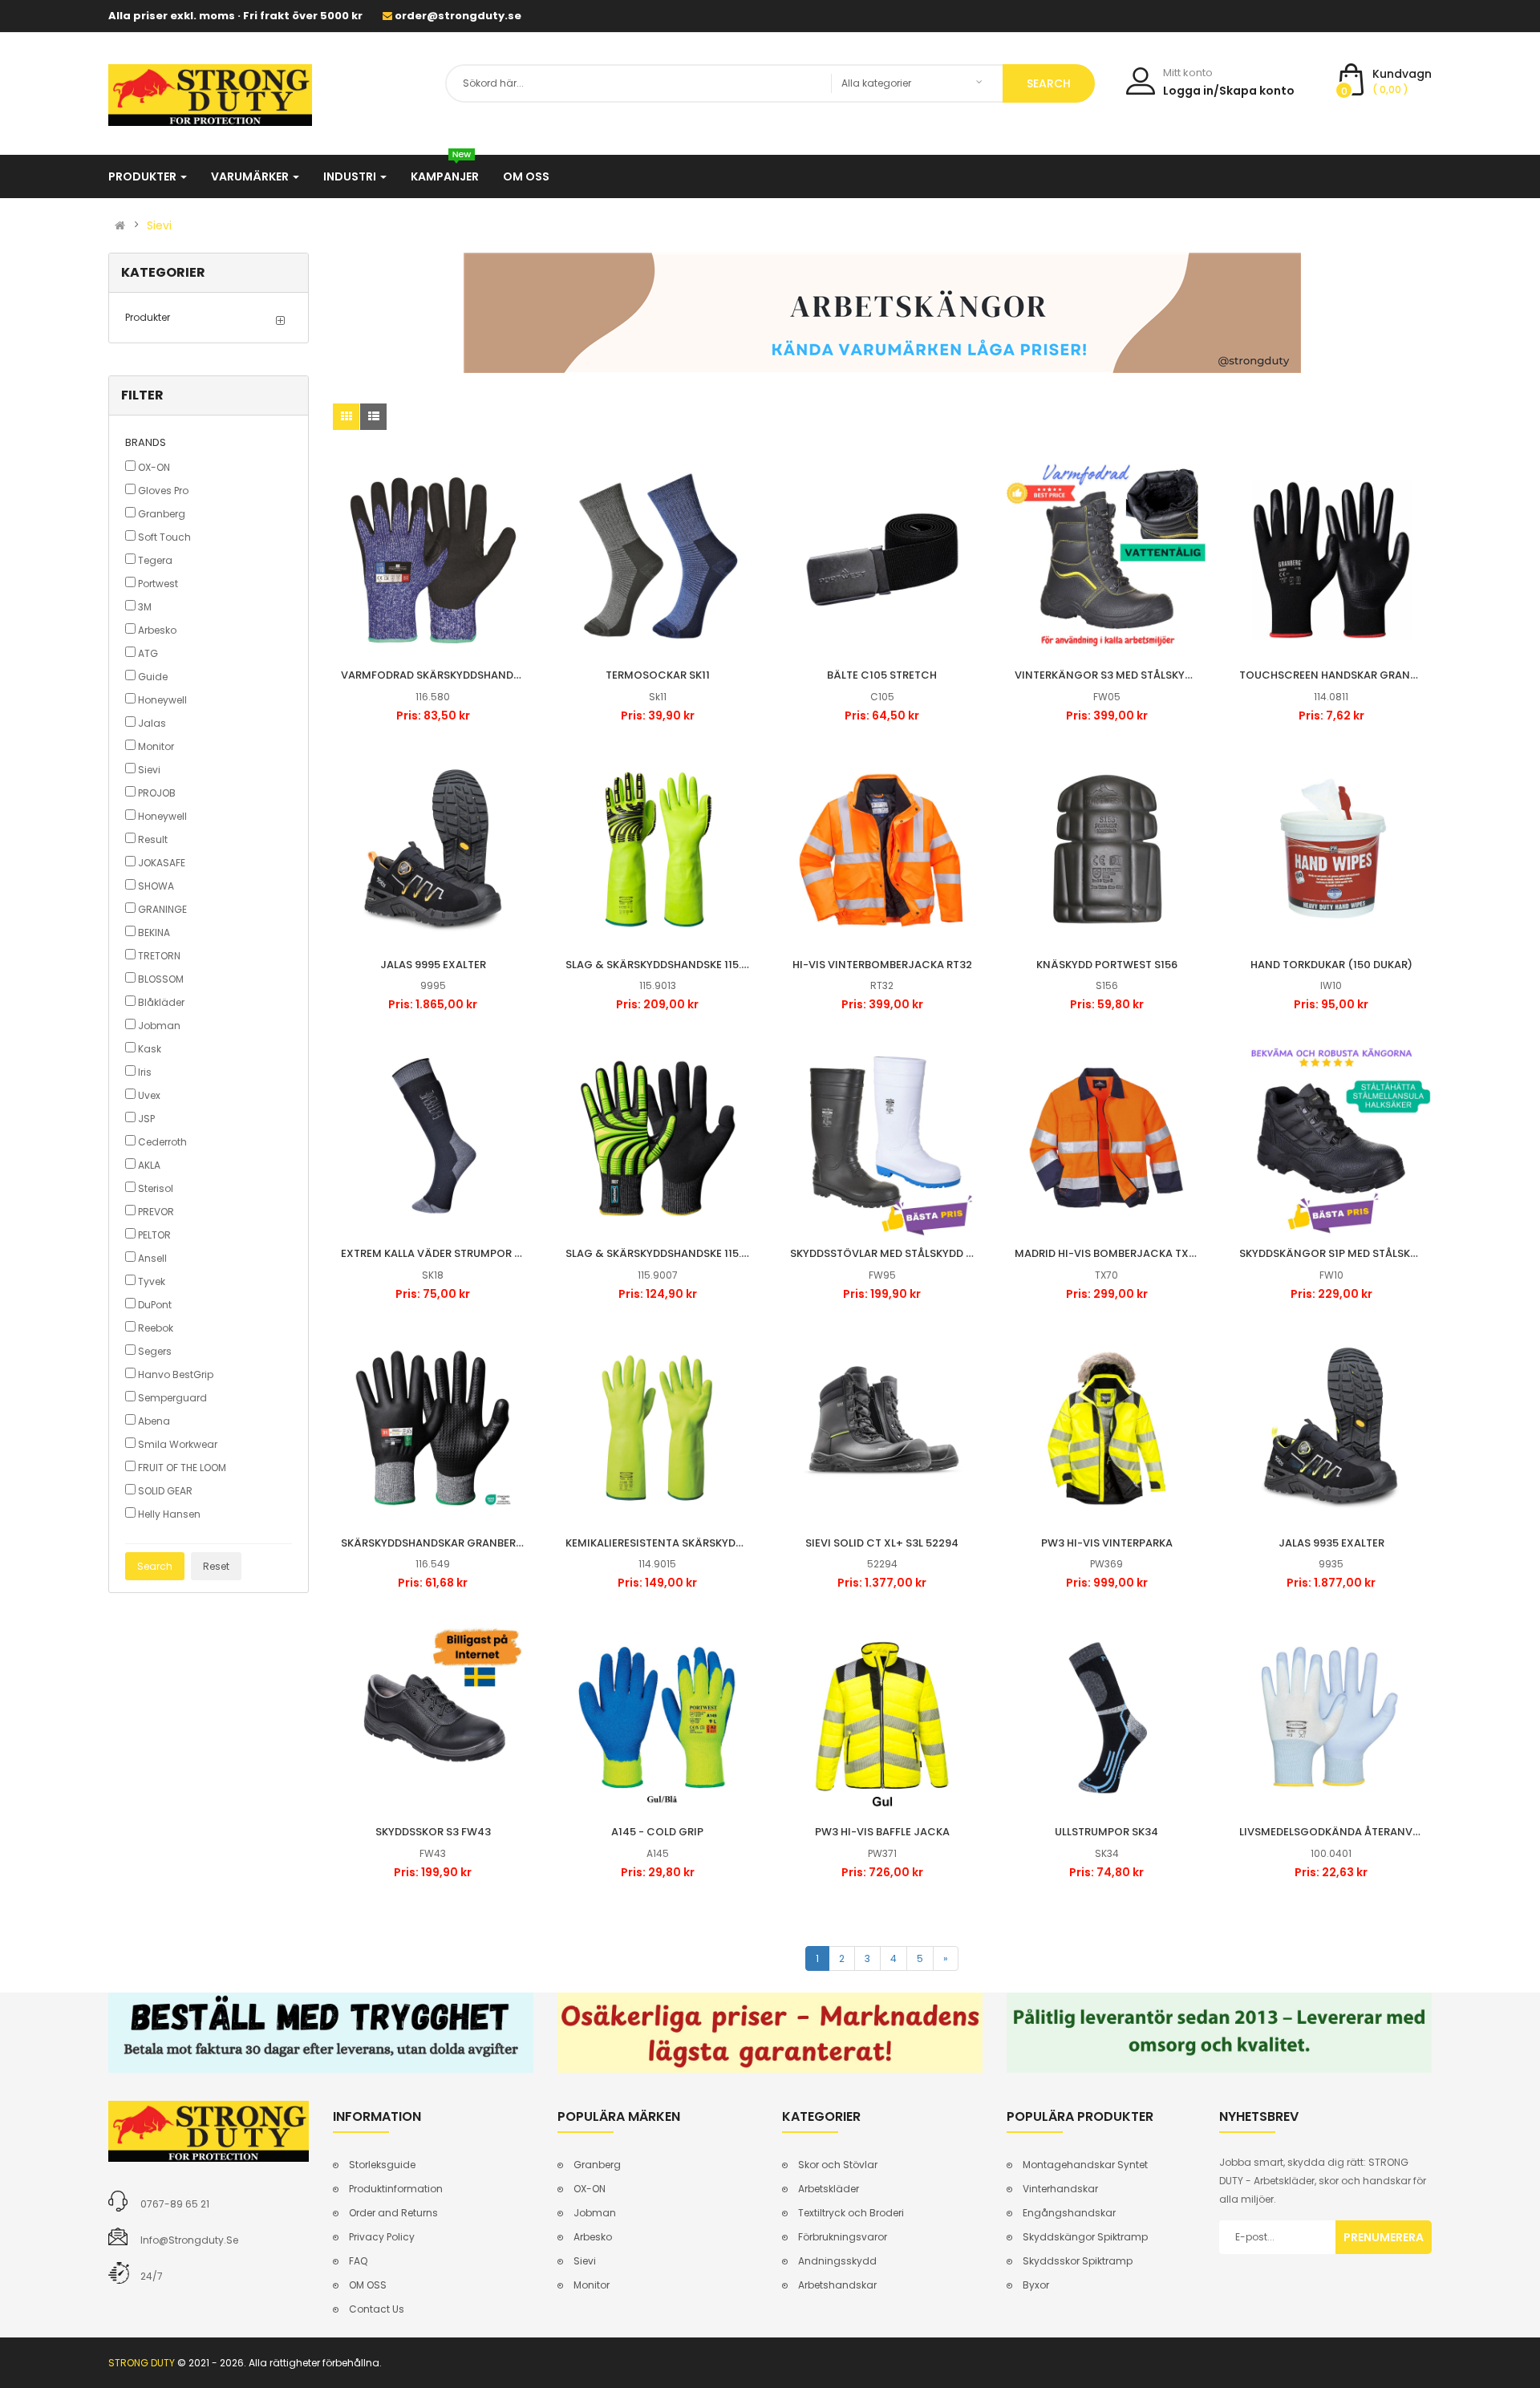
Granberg (160, 514)
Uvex (148, 1095)
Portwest (157, 584)
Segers (154, 1351)
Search (155, 1566)
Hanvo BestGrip (174, 1374)
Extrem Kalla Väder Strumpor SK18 (439, 1253)
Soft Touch (163, 537)
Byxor (1036, 2285)
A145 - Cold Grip (657, 1832)
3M (144, 607)
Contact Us (377, 2309)
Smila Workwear (176, 1444)
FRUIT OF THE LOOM (181, 1468)
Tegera (154, 560)
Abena (153, 1421)
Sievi (159, 225)
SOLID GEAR (164, 1491)
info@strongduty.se (189, 2240)
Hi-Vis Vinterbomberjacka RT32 (882, 965)
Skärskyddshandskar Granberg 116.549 (452, 1543)
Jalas (151, 723)
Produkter (148, 317)
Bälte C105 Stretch (882, 675)
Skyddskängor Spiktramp (1085, 2237)
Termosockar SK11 (658, 675)
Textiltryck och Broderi (851, 2213)
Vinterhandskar (1060, 2189)
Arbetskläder (829, 2189)
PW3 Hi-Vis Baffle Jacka (882, 1832)
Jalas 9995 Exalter (433, 965)
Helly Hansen (168, 1514)
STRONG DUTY (142, 2363)
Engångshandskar (1069, 2213)
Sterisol (154, 1188)
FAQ (358, 2261)
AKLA (148, 1165)
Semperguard (171, 1398)
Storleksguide (382, 2165)
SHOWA (155, 886)
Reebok (154, 1328)
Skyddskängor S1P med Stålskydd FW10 (1350, 1253)
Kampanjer (445, 176)
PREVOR (155, 1212)
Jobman (158, 1026)
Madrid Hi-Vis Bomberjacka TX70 (1108, 1253)
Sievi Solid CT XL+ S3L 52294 (882, 1543)
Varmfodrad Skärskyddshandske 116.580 (456, 675)
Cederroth (161, 1142)
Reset (216, 1566)
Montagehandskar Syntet (1085, 2165)
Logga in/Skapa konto (1229, 91)
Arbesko (156, 630)
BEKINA (153, 932)
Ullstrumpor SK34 (1106, 1832)
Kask (148, 1049)
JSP (145, 1119)
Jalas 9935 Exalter (1331, 1543)
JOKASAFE (160, 863)
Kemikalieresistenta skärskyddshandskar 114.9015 (707, 1543)
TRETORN (158, 956)
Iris (144, 1072)
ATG (147, 653)
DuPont (154, 1305)
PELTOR (153, 1235)
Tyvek (150, 1281)
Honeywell (161, 700)
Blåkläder (160, 1002)
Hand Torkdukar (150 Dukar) (1331, 965)
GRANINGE (161, 909)
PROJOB (156, 793)
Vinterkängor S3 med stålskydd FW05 (1123, 675)
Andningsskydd (837, 2261)
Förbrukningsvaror (843, 2237)
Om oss (526, 176)
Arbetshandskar (837, 2285)
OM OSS (368, 2285)
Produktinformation (396, 2189)
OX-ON (153, 467)
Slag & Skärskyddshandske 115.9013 (665, 965)
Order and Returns (393, 2213)
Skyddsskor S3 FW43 (433, 1832)
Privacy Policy (382, 2237)
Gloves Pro (162, 491)
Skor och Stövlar (838, 2165)
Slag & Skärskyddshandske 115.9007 (667, 1253)
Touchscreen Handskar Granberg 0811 (1350, 675)
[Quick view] (433, 560)
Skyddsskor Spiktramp (1078, 2261)
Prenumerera (1384, 2237)
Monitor (155, 746)
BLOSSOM (160, 979)
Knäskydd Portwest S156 (1107, 965)
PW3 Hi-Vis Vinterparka (1107, 1543)
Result (152, 839)
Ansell (151, 1258)
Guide (152, 677)
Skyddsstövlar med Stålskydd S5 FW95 (900, 1253)
